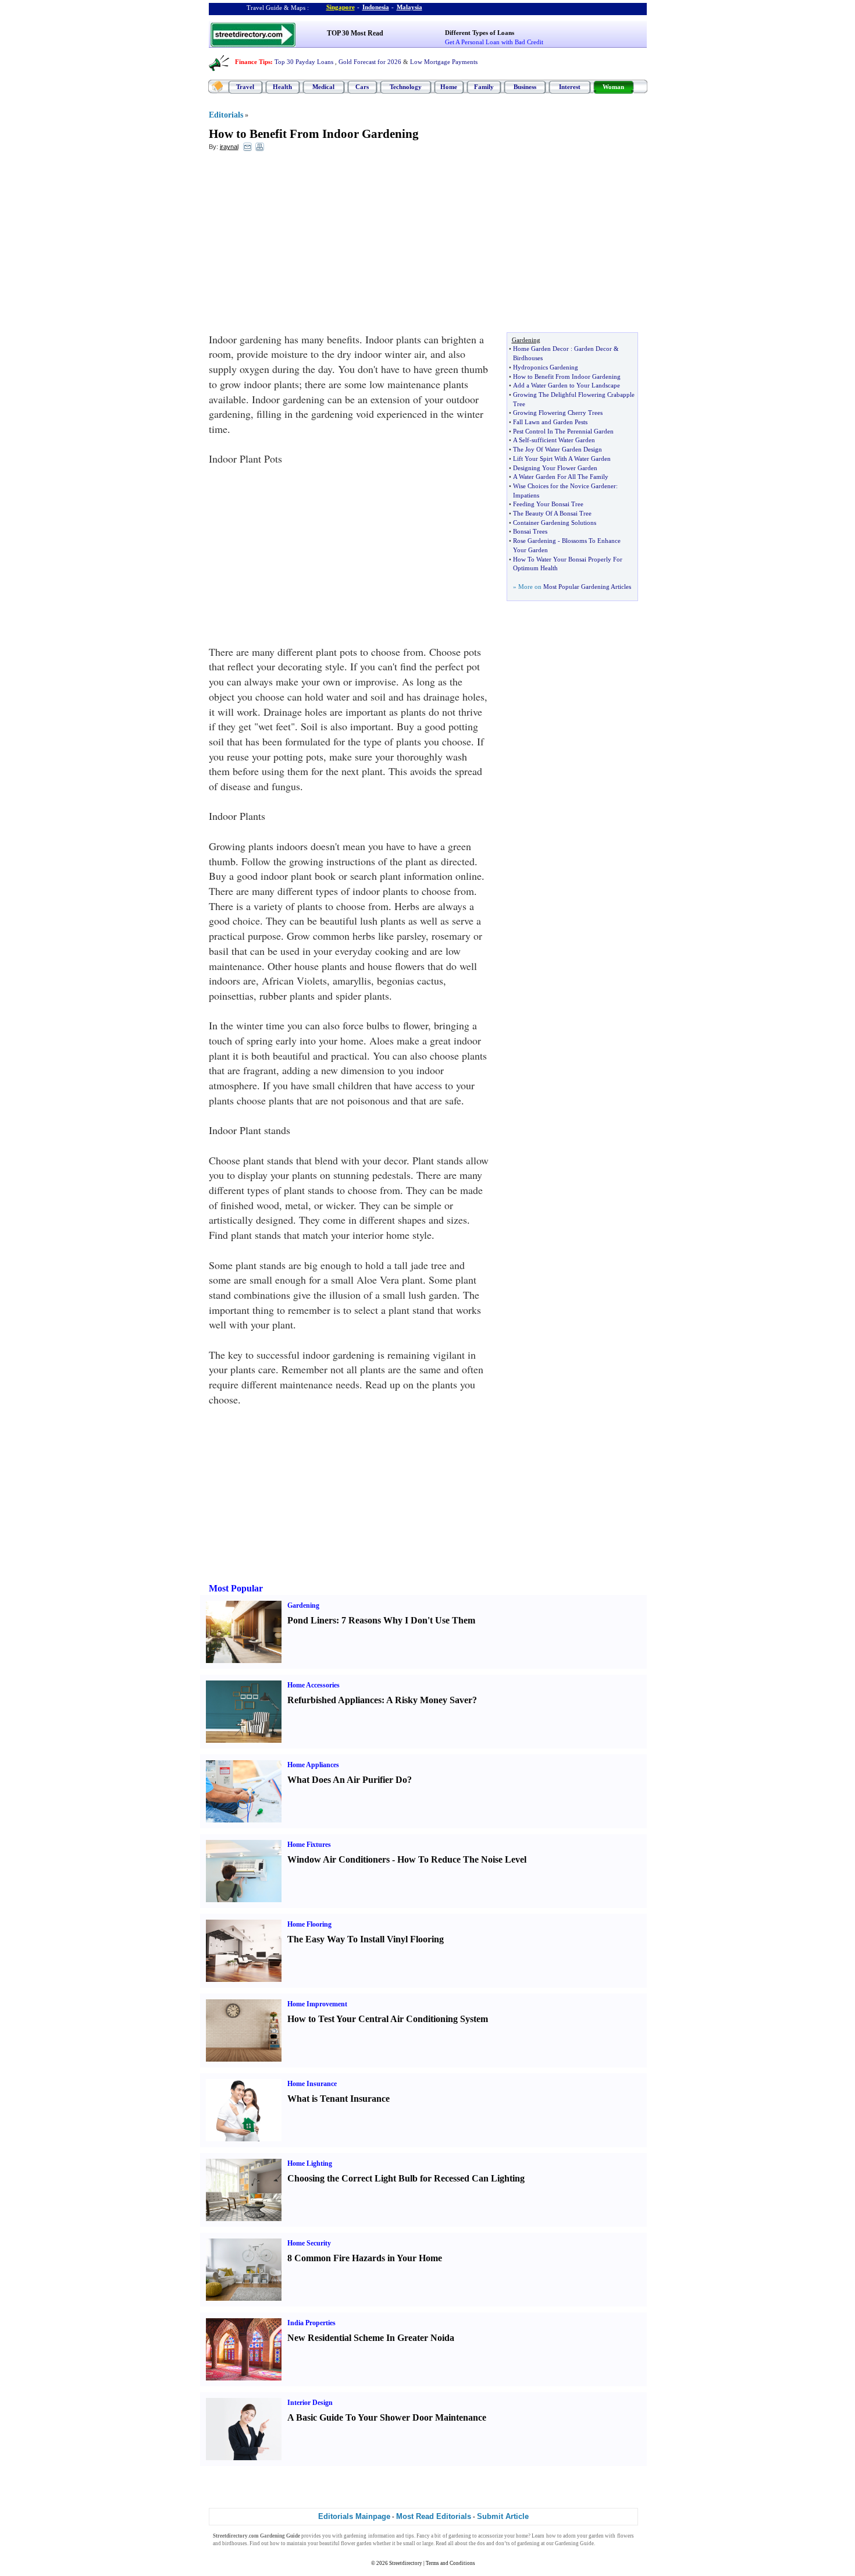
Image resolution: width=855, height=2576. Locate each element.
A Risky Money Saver (429, 1700)
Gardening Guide (574, 2543)
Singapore (341, 7)
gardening (355, 2536)
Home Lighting (310, 2163)
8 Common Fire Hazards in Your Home (365, 2258)
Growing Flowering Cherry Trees (558, 413)
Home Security (309, 2243)
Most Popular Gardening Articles (587, 587)
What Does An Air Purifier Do (347, 1780)
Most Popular (236, 1588)
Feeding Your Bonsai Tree (548, 504)
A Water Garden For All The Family (561, 477)
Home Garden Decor (541, 349)
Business (525, 87)
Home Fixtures (309, 1845)
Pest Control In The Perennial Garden (563, 431)
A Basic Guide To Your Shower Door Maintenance (387, 2417)
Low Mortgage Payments (444, 62)
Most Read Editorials (434, 2516)
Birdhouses (528, 358)
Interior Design (310, 2403)
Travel (245, 87)
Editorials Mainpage (354, 2516)
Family (484, 87)
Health (282, 87)
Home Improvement (317, 2004)
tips (410, 2536)
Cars (362, 87)
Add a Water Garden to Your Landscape (567, 385)
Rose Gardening (535, 541)
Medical (323, 87)
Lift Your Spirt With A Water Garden (562, 459)
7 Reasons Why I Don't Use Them (408, 1620)
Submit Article (503, 2516)
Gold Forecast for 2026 (370, 62)
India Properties (311, 2323)
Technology (406, 87)
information (382, 2536)
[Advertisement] (304, 245)
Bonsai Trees (530, 531)
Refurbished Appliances (334, 1700)
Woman (613, 87)
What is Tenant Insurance (339, 2099)
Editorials (226, 115)
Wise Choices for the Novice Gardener (564, 486)
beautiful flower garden (345, 2543)
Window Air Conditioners (339, 1859)
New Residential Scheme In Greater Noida (371, 2338)
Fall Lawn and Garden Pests (550, 422)
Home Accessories (313, 1685)
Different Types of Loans (480, 33)
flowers (626, 2536)
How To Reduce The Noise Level (462, 1859)
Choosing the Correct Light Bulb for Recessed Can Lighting (406, 2178)
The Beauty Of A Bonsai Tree (552, 513)
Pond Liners (312, 1620)
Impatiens (526, 495)
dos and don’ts (494, 2543)
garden (596, 2536)
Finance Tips (253, 62)
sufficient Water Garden (563, 440)
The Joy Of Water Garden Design (557, 449)
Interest (570, 87)
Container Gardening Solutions (555, 523)
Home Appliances (313, 1765)
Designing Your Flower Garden (555, 468)
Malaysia (409, 7)
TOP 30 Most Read (355, 33)
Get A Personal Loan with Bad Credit (494, 42)
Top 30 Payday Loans (304, 62)
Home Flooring (309, 1924)
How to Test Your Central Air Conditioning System (388, 2019)
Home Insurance (312, 2084)
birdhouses (235, 2543)
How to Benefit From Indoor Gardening (314, 134)
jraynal (229, 147)
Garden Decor (593, 349)
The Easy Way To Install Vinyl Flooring (366, 1939)
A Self (521, 440)
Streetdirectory (406, 2563)
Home (449, 87)
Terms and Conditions (450, 2563)
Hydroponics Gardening (546, 367)
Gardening (303, 1605)
